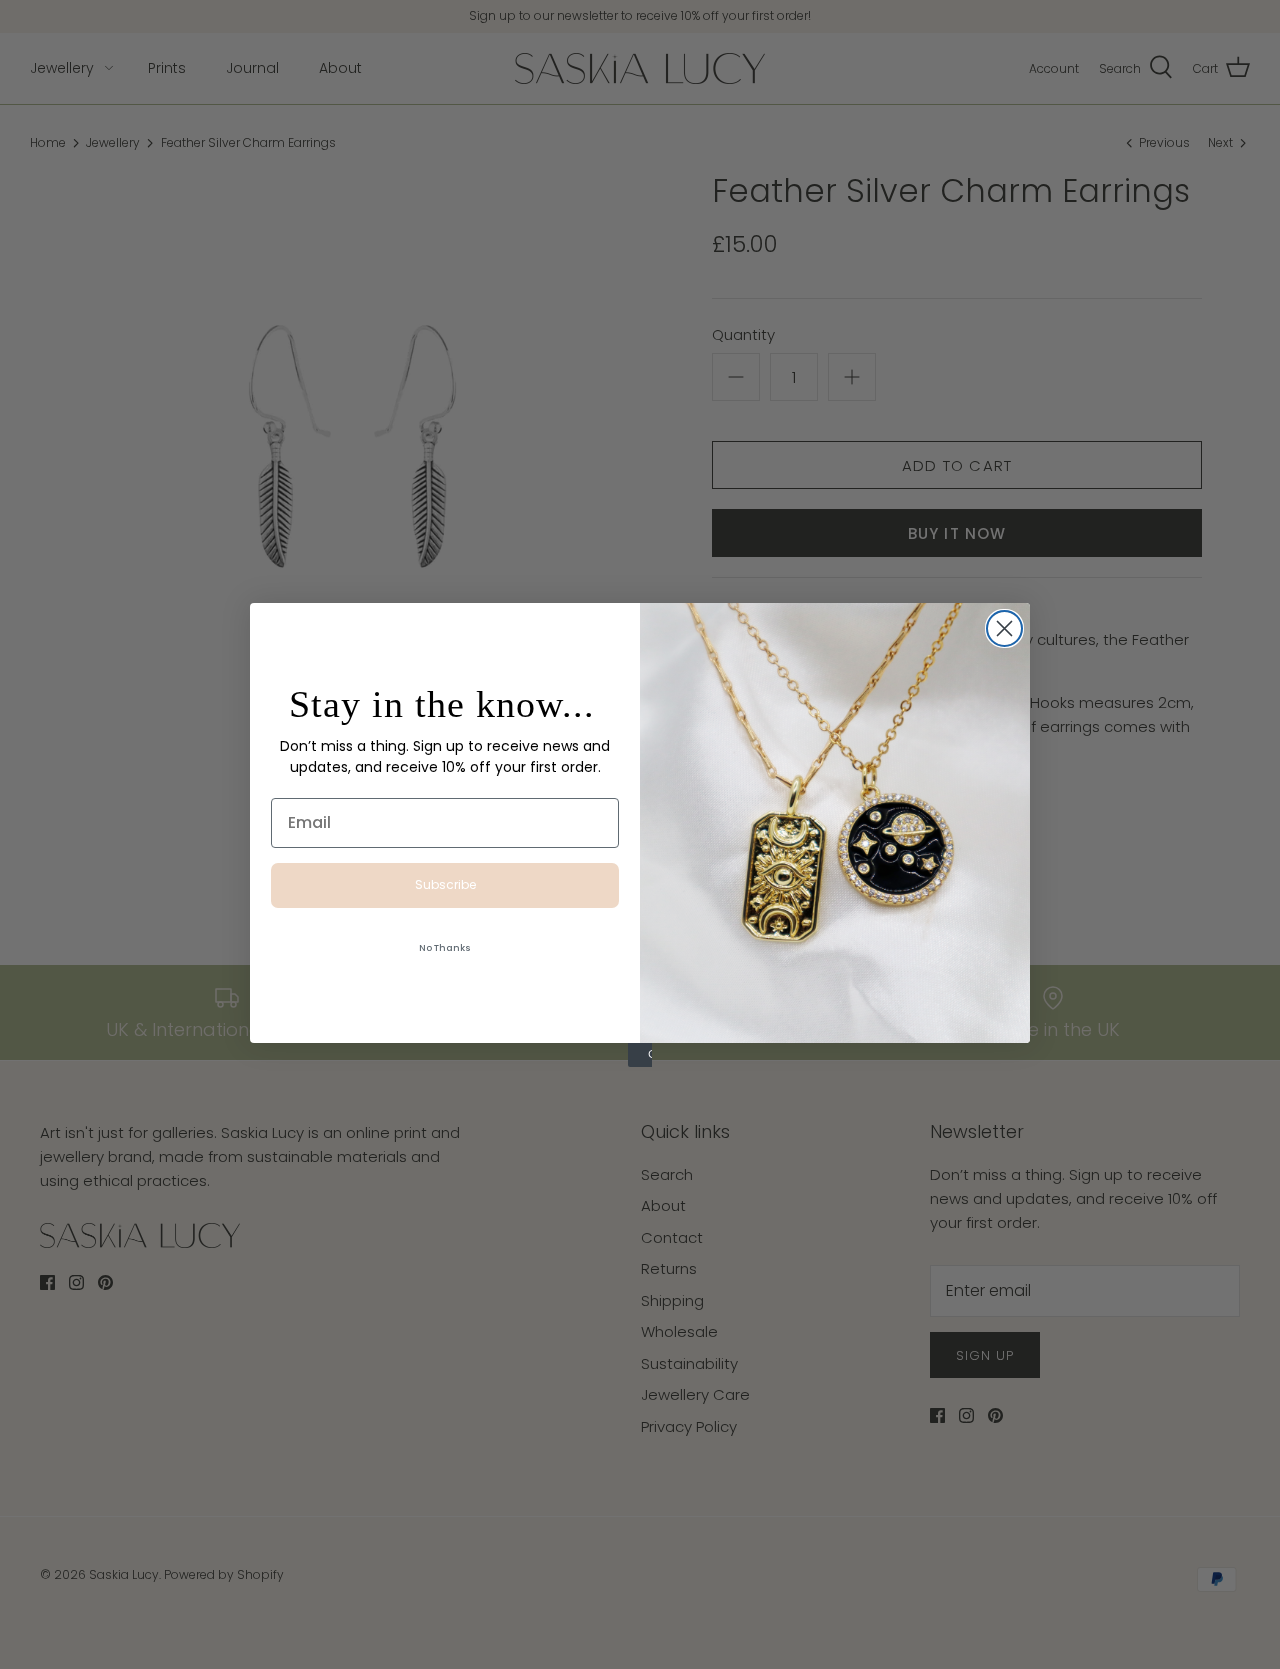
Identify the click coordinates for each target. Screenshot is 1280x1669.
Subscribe (445, 884)
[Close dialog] (1004, 628)
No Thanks (445, 948)
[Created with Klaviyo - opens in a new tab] (640, 1055)
